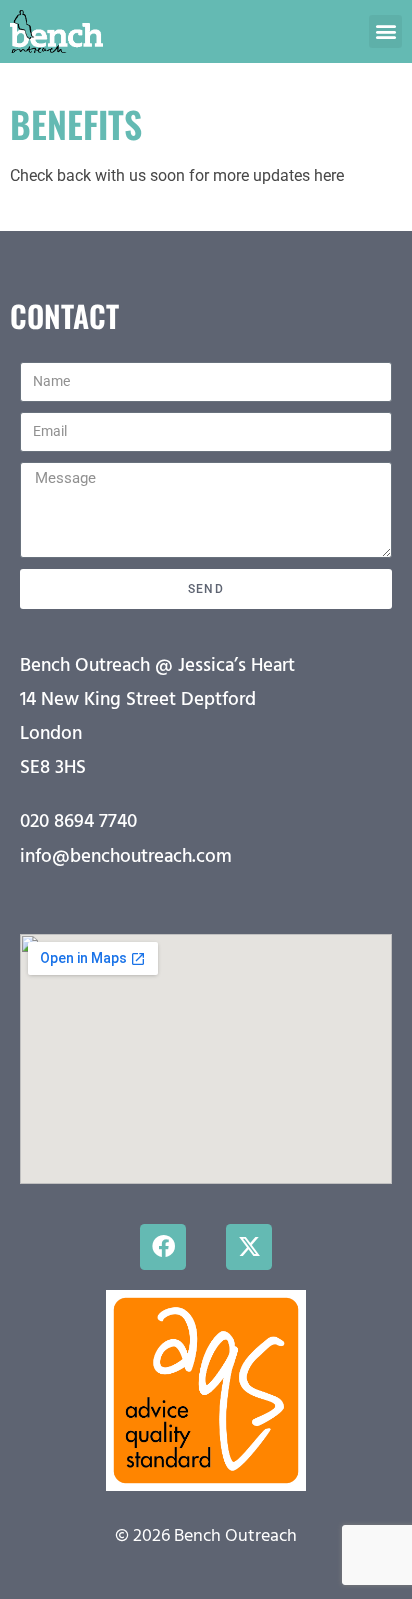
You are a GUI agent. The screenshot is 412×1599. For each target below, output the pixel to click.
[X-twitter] (249, 1247)
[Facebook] (163, 1247)
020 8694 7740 (78, 822)
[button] (385, 31)
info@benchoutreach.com (126, 857)
